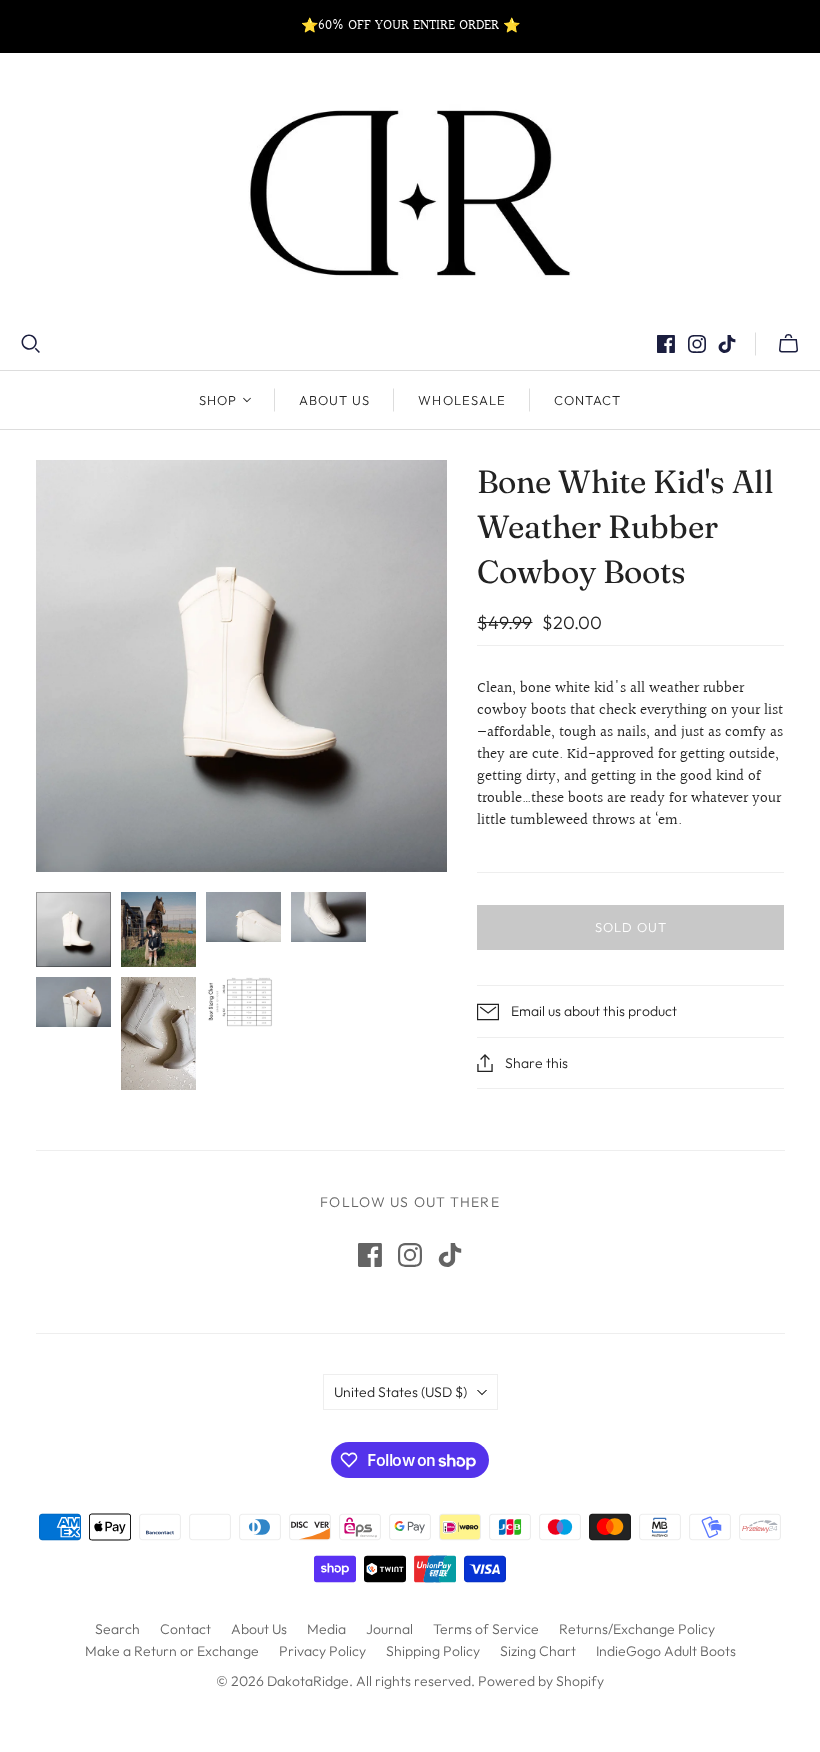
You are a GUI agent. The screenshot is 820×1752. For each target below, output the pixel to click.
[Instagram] (697, 344)
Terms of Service (486, 1629)
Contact (587, 400)
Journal (389, 1629)
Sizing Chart (538, 1651)
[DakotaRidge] (410, 193)
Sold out (631, 927)
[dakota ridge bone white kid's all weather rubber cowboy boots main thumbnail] (73, 929)
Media (326, 1629)
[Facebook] (666, 344)
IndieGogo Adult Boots (666, 1651)
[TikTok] (727, 344)
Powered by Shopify (541, 1681)
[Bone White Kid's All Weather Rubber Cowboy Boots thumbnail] (158, 929)
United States (400, 1392)
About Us (334, 400)
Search (117, 1629)
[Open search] (31, 344)
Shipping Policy (433, 1651)
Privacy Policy (322, 1651)
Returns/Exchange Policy (637, 1629)
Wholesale (461, 400)
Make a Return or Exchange (172, 1651)
